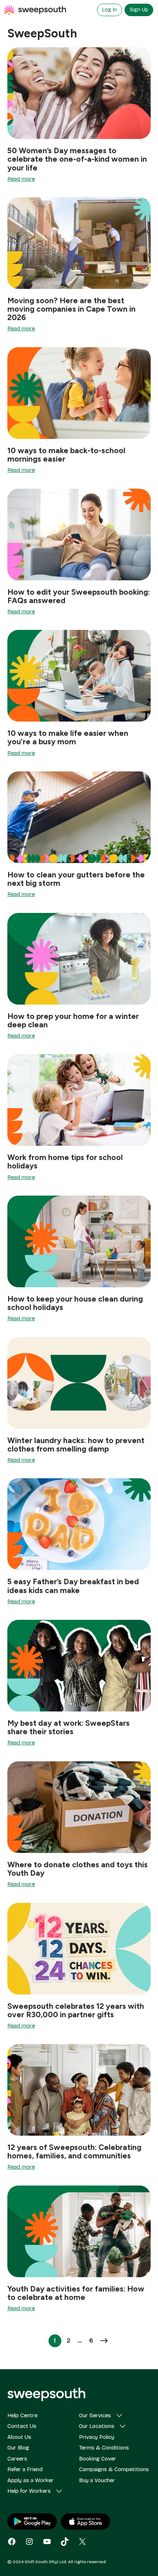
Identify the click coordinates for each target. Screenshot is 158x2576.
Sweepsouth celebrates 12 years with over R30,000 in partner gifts (76, 2010)
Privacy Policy (97, 2437)
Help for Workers (29, 2491)
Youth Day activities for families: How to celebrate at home (76, 2293)
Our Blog (18, 2448)
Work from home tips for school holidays (65, 1162)
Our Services (95, 2415)
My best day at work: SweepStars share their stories (69, 1727)
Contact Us (22, 2426)
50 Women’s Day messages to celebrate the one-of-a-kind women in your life (77, 159)
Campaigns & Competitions (114, 2469)
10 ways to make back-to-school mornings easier (66, 455)
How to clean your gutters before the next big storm (76, 879)
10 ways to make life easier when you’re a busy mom (68, 737)
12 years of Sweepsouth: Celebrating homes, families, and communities (74, 2151)
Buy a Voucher (97, 2480)
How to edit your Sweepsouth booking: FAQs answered (79, 596)
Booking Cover (98, 2459)
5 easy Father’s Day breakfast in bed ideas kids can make (73, 1586)
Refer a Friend (25, 2469)
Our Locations (97, 2426)
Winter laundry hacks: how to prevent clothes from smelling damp (76, 1445)
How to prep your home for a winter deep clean (73, 1020)
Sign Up (139, 10)
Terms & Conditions (104, 2448)
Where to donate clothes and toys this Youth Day (78, 1869)
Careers (17, 2459)
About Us (19, 2437)
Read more (21, 179)
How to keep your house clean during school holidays (75, 1303)
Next (104, 2341)
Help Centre (22, 2415)
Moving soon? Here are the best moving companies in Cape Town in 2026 (71, 309)
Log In (109, 10)
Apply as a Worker (30, 2480)
